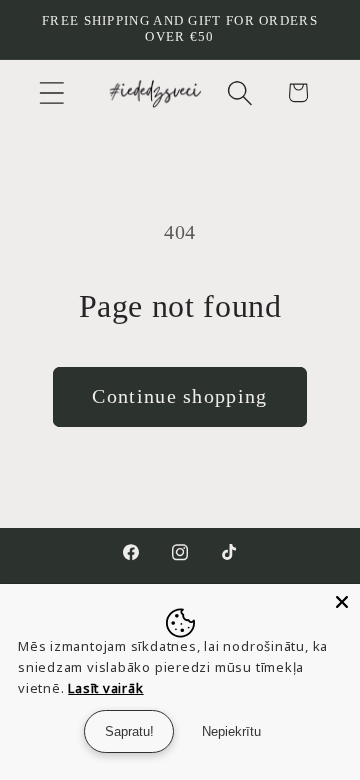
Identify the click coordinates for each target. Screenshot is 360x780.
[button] (51, 92)
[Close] (342, 602)
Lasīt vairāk (105, 688)
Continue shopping (179, 396)
